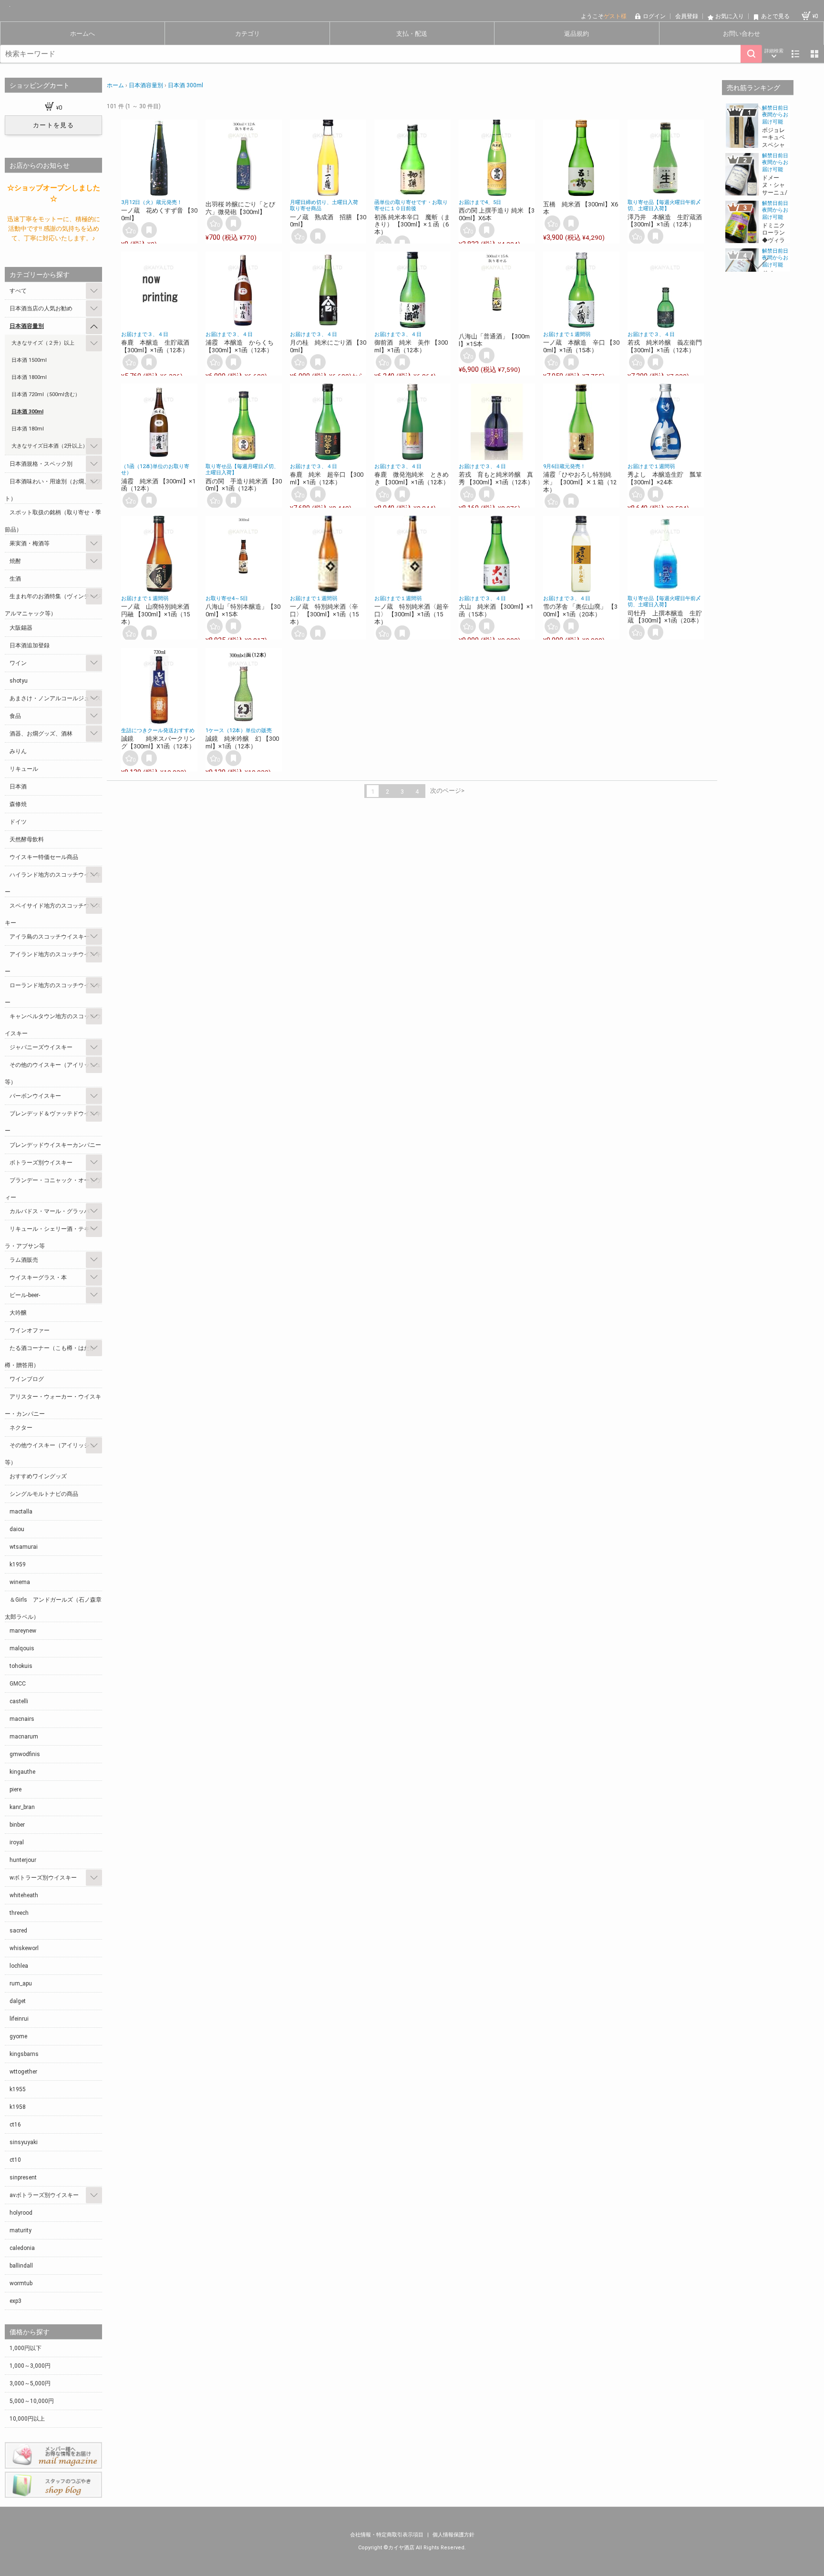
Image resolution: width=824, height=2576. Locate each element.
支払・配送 (412, 34)
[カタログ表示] (814, 54)
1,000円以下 (26, 2348)
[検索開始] (751, 54)
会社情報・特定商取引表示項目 (387, 2535)
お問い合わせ (742, 34)
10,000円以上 (27, 2419)
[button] (758, 111)
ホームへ (82, 34)
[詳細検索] (774, 54)
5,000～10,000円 (32, 2401)
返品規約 (577, 34)
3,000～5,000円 (30, 2383)
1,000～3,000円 (30, 2366)
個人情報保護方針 (453, 2535)
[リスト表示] (795, 54)
